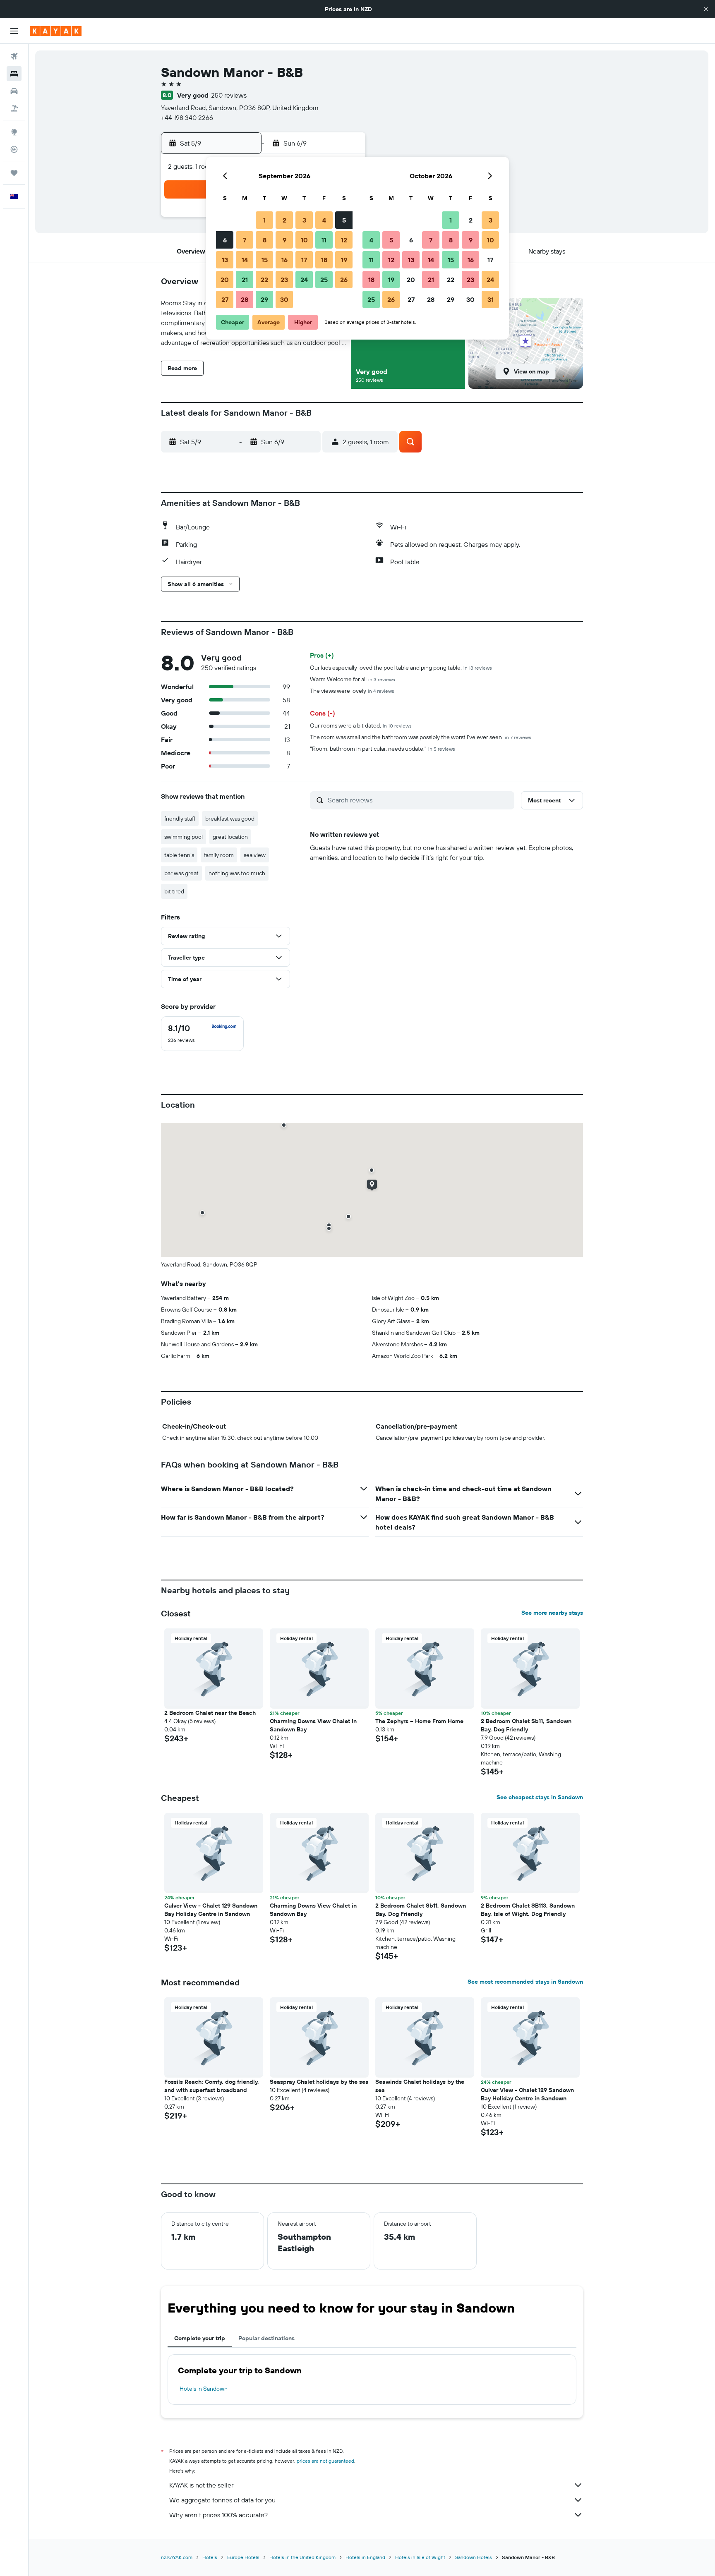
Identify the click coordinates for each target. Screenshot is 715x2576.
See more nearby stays (552, 1613)
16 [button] (284, 260)
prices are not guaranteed (325, 2461)
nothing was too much (237, 873)
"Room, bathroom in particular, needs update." (383, 749)
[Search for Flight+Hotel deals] (14, 108)
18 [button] (324, 260)
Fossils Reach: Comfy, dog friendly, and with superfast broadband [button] (212, 2086)
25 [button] (324, 280)
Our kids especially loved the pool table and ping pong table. (401, 668)
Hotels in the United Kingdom (302, 2557)
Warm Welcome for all (353, 679)
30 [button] (284, 299)
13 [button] (225, 260)
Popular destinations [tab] (266, 2338)
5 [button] (344, 220)
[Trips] (14, 173)
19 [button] (344, 260)
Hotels (210, 2557)
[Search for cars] (14, 91)
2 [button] (284, 220)
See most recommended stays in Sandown (525, 1982)
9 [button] (284, 240)
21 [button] (245, 280)
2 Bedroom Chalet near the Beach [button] (210, 1713)
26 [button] (344, 280)
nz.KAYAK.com (177, 2557)
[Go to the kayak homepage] (56, 31)
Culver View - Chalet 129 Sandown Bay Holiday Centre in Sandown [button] (211, 1910)
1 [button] (264, 220)
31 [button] (491, 299)
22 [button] (264, 280)
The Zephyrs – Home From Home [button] (419, 1721)
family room (219, 855)
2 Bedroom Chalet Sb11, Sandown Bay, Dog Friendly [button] (526, 1725)
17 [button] (304, 260)
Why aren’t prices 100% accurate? (218, 2515)
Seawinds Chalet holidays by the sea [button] (420, 2086)
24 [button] (304, 280)
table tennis (179, 855)
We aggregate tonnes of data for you (222, 2500)
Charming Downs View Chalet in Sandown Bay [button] (313, 1725)
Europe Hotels (243, 2557)
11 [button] (324, 240)
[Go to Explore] (14, 132)
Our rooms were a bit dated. (361, 725)
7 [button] (245, 240)
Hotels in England (365, 2557)
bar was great (181, 873)
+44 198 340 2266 (187, 117)
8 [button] (265, 240)
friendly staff (180, 819)
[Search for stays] (14, 74)
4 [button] (324, 220)
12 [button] (344, 240)
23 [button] (284, 280)
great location (230, 837)
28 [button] (245, 299)
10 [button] (304, 240)
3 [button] (304, 220)
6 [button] (225, 240)
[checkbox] (202, 1034)
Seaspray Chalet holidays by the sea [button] (319, 2082)
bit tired (174, 891)
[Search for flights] (14, 56)
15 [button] (265, 260)
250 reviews (229, 95)
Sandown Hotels (474, 2557)
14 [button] (245, 260)
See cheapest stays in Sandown (540, 1797)
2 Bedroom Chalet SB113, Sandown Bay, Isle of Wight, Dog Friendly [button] (528, 1910)
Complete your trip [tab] (200, 2338)
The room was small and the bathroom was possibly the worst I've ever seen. (421, 737)
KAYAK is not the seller (201, 2485)
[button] (706, 9)
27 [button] (225, 299)
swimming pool (184, 837)
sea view (255, 855)
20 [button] (225, 280)
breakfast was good (230, 819)
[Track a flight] (14, 149)
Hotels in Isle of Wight (420, 2557)
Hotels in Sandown (204, 2389)
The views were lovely (352, 691)
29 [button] (264, 299)
